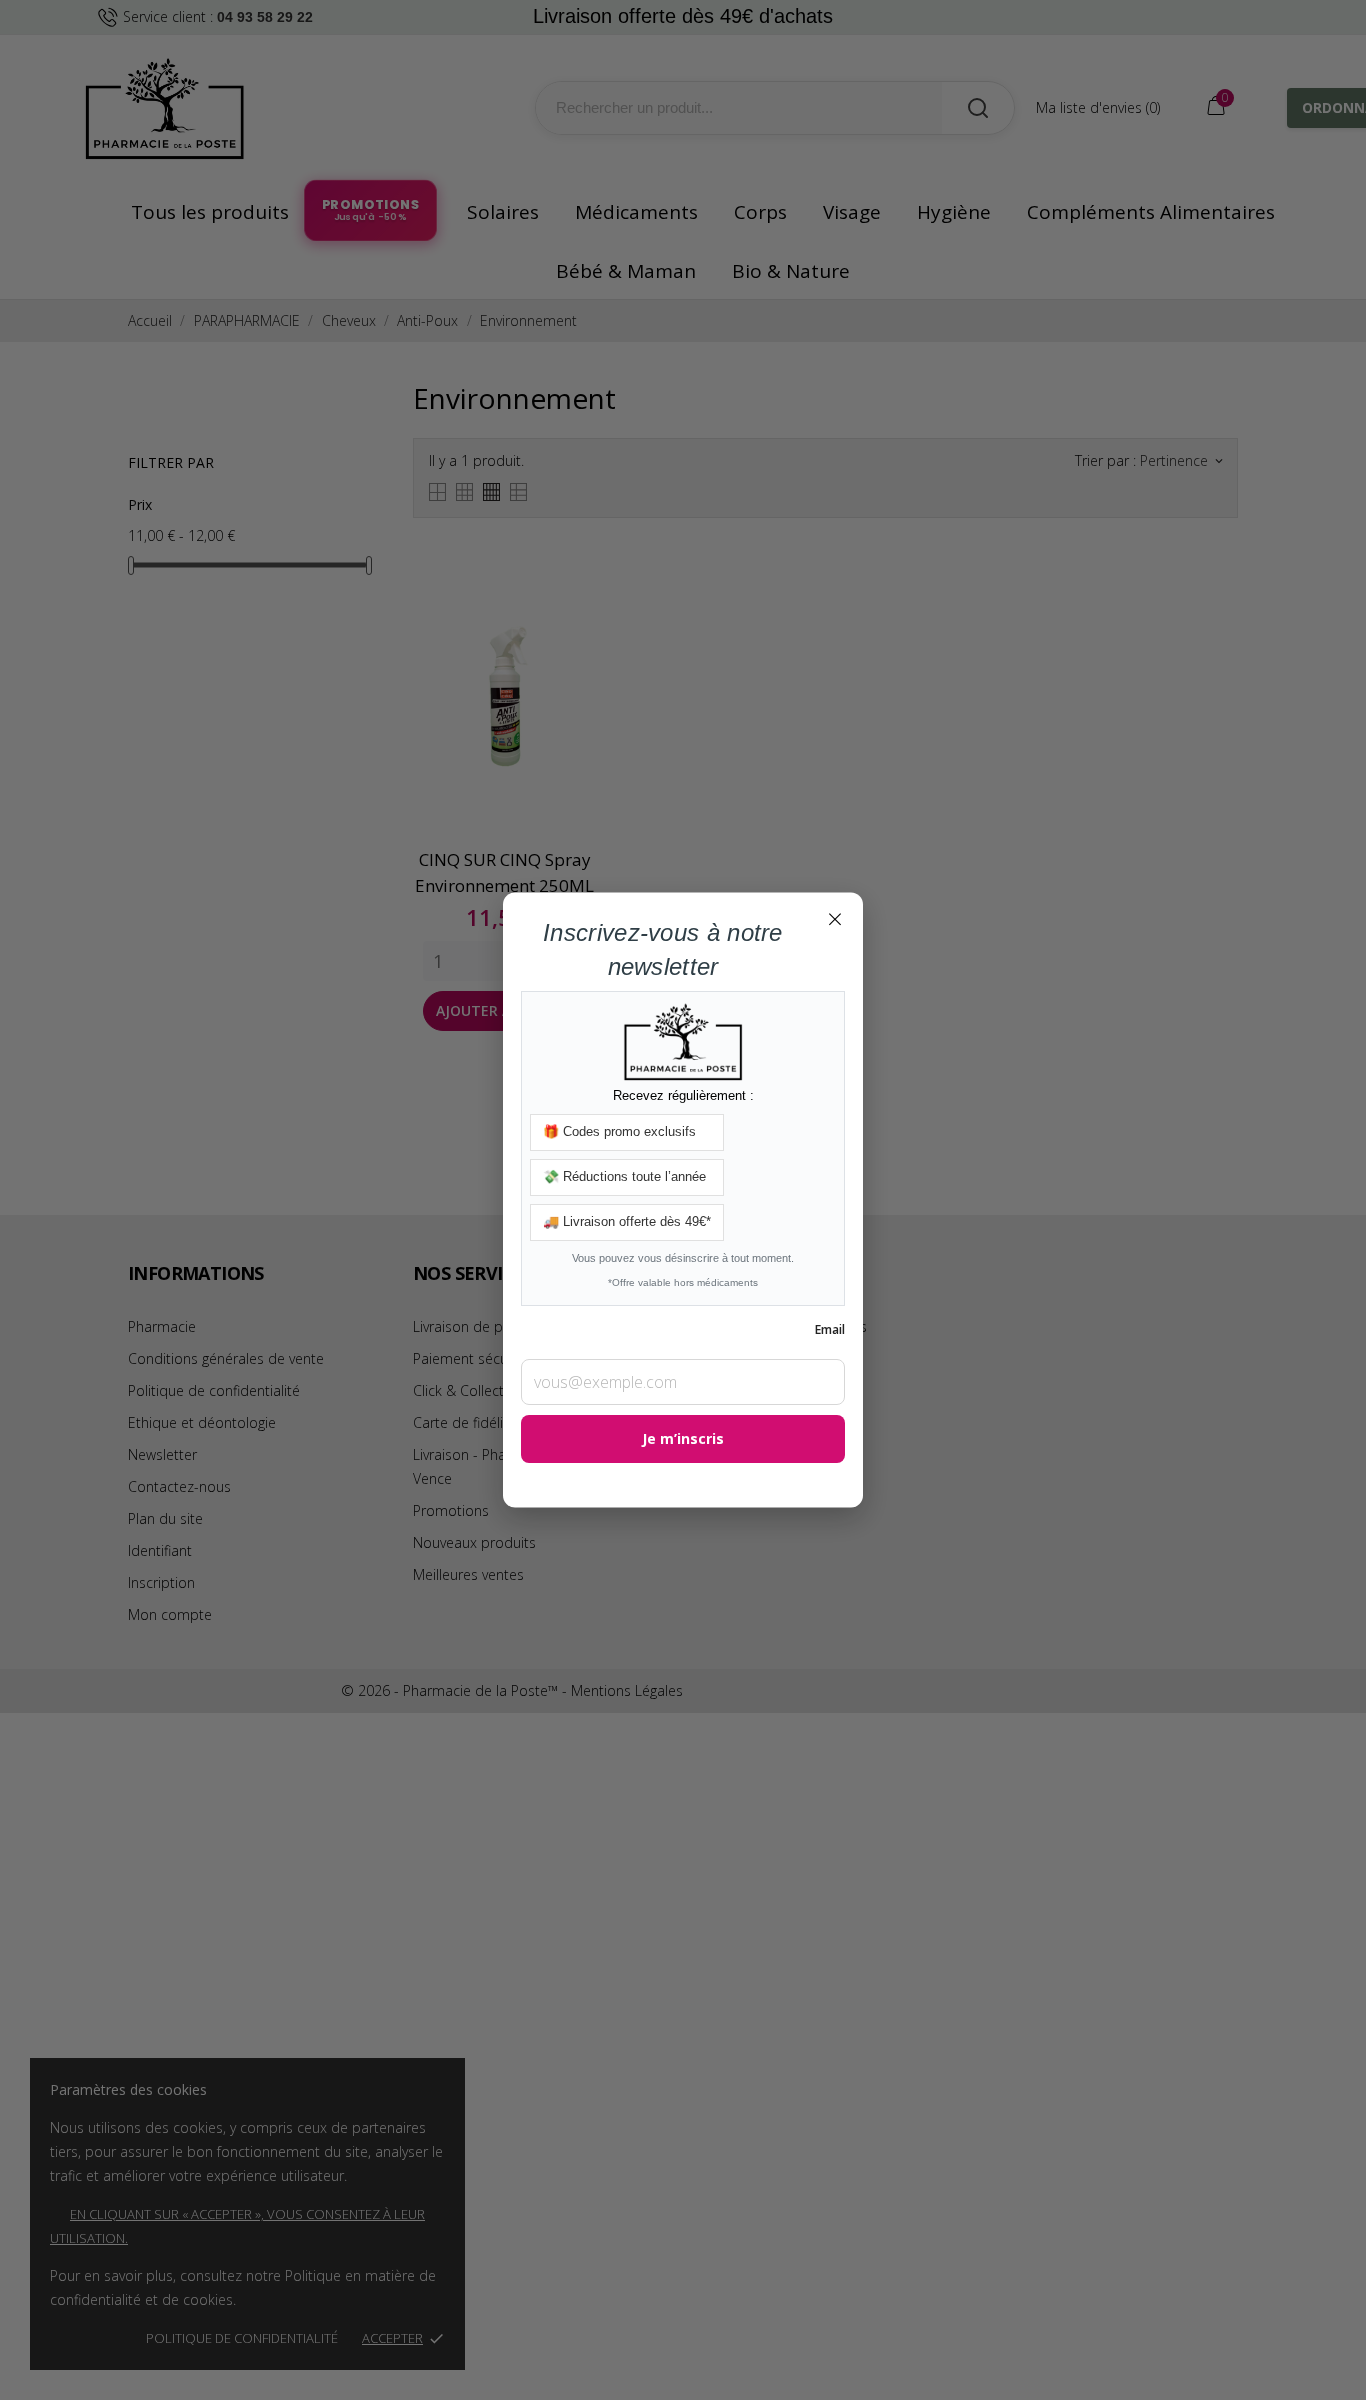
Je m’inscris (683, 1439)
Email (830, 1330)
